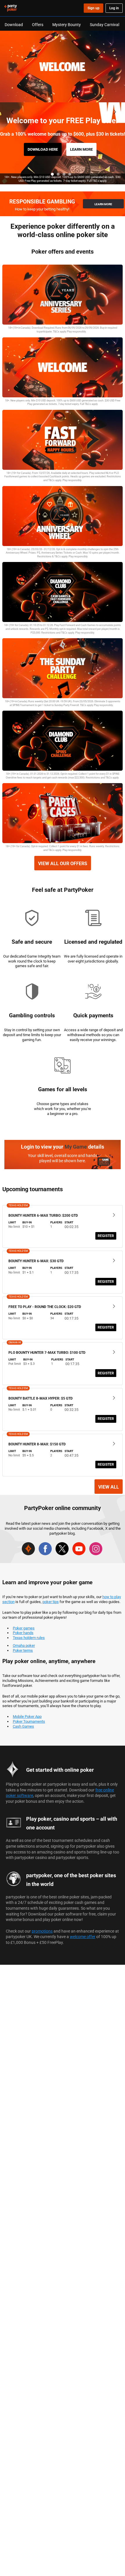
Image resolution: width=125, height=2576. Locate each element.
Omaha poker (24, 1645)
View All (109, 1487)
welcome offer (83, 1936)
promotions (42, 1931)
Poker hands (23, 1633)
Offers (38, 24)
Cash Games (23, 1726)
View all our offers (63, 863)
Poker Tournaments (29, 1721)
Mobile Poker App (27, 1716)
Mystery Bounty (67, 24)
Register (106, 1236)
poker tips (51, 1602)
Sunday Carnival (105, 24)
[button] (52, 174)
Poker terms (23, 1650)
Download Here (43, 149)
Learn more (81, 149)
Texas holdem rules (29, 1638)
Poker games (24, 1628)
